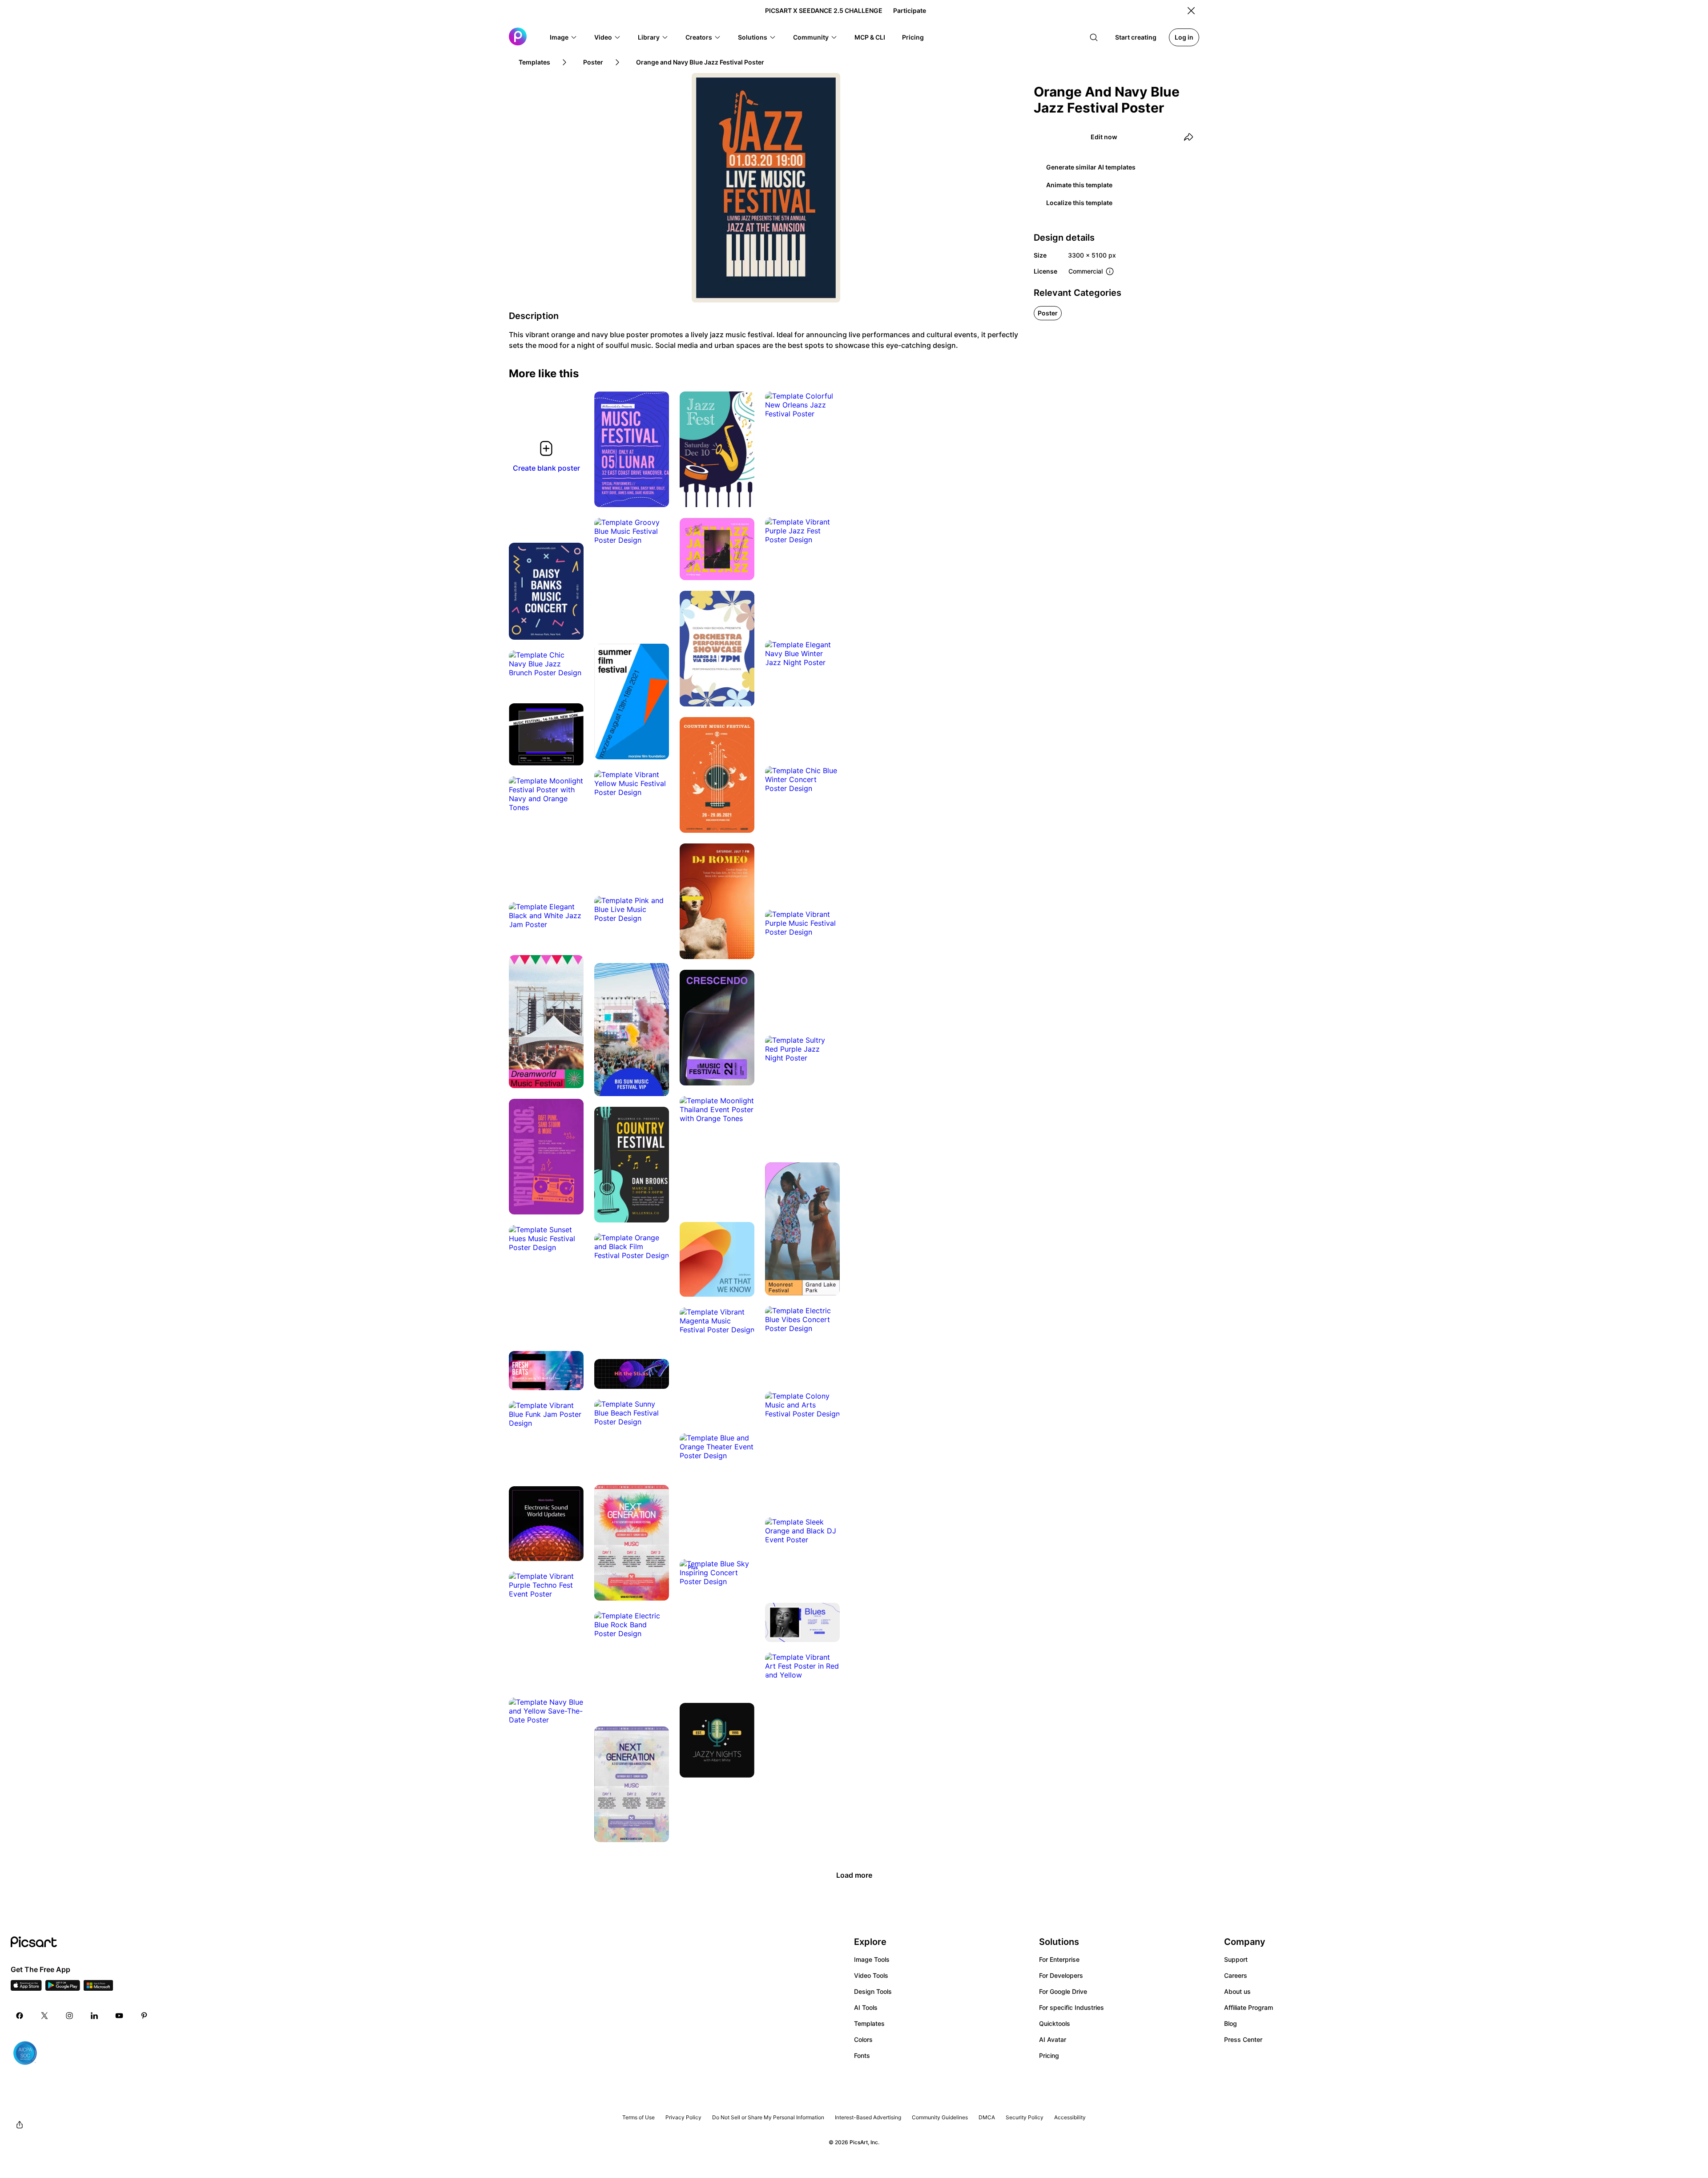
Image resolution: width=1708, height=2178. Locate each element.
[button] (564, 37)
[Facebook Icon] (20, 2016)
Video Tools (871, 1975)
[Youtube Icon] (119, 2016)
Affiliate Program (1249, 2007)
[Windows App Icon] (98, 1988)
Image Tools (872, 1959)
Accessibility (1070, 2117)
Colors (863, 2039)
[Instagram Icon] (69, 2016)
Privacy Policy (683, 2117)
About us (1237, 1991)
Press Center (1243, 2039)
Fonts (862, 2055)
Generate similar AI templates (1091, 167)
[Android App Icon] (63, 1988)
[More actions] (656, 494)
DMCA (987, 2117)
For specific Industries (1072, 2007)
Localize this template (1079, 203)
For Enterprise (1059, 1959)
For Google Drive (1063, 1991)
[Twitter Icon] (44, 2016)
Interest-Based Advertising (868, 2117)
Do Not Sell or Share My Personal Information (768, 2117)
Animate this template (1079, 185)
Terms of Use (638, 2117)
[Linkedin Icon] (94, 2016)
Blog (1231, 2023)
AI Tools (866, 2007)
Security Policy (1025, 2117)
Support (1236, 1959)
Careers (1236, 1975)
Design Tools (873, 1991)
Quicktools (1055, 2023)
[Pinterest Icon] (144, 2016)
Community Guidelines (940, 2117)
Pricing (1049, 2055)
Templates (869, 2023)
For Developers (1061, 1975)
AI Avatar (1053, 2039)
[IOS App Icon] (26, 1988)
